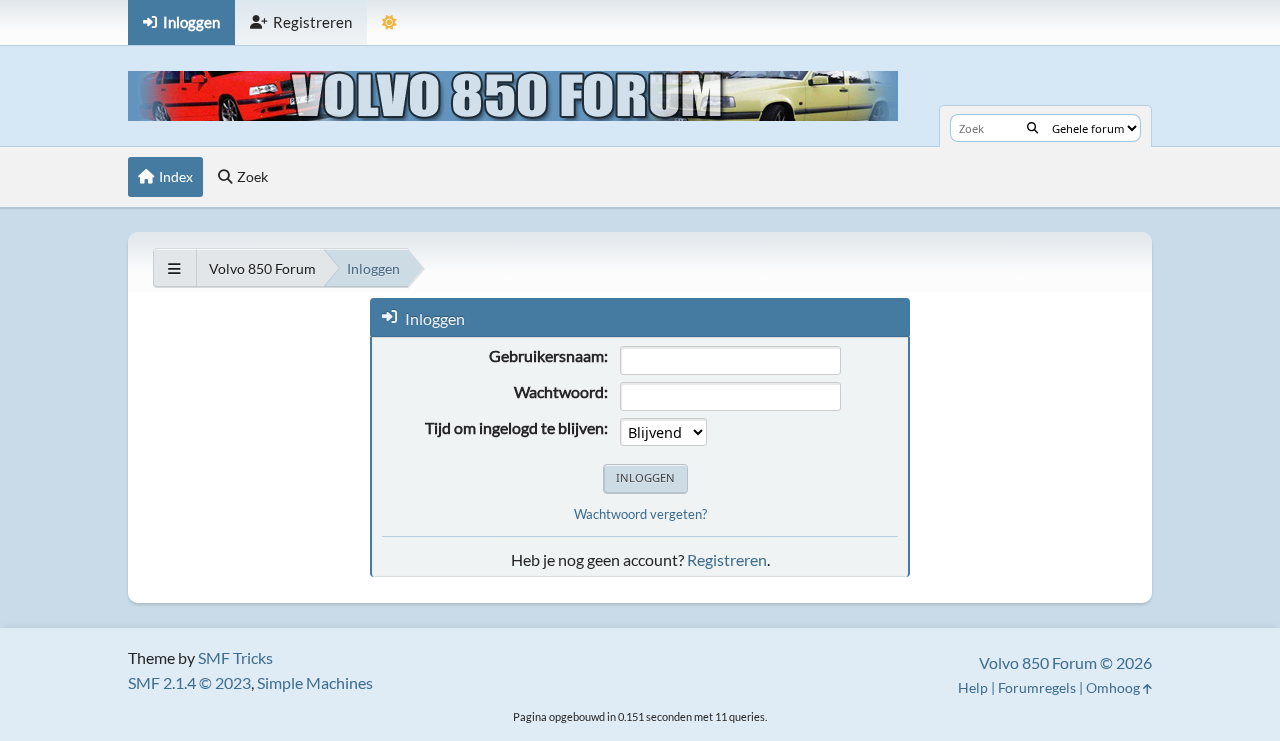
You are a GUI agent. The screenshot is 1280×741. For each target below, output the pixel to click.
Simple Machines (315, 682)
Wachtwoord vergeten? (640, 514)
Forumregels (1037, 687)
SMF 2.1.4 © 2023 (189, 682)
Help (973, 687)
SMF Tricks (235, 657)
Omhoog (1114, 687)
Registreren (727, 559)
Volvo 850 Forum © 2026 (1065, 662)
